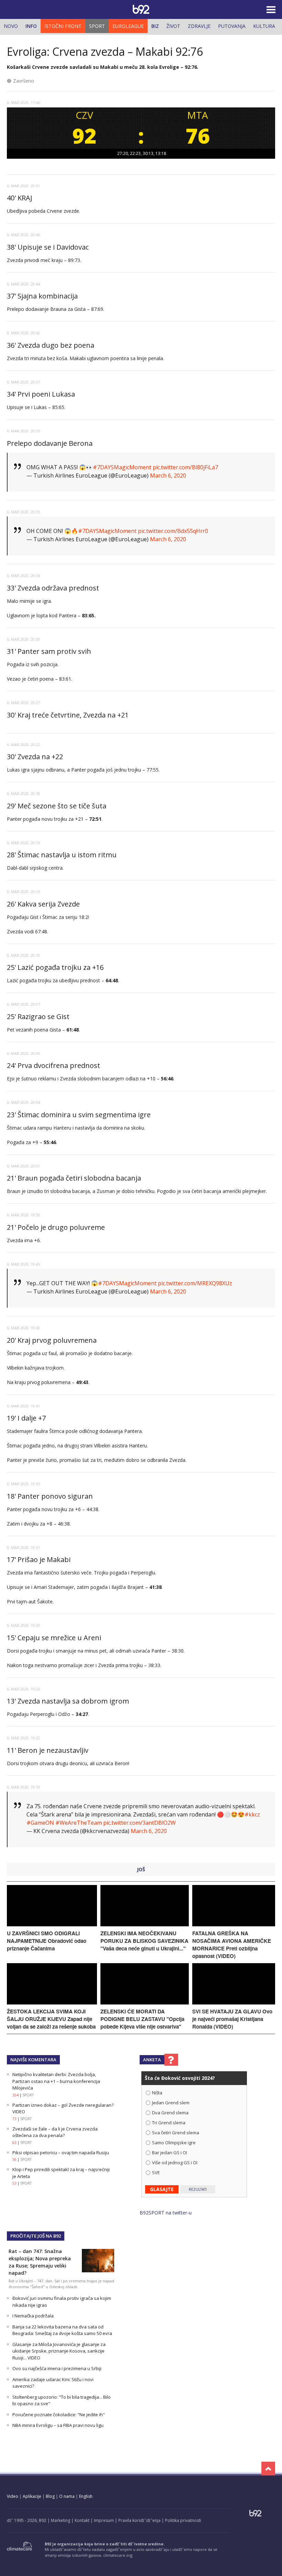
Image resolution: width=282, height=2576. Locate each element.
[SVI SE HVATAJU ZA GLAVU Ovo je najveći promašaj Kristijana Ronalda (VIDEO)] (234, 2003)
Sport (97, 26)
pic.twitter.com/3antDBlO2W (139, 1823)
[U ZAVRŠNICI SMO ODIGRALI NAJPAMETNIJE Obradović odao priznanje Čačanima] (52, 1924)
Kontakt (82, 2520)
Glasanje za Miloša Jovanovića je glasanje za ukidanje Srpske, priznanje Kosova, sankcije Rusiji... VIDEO (59, 2351)
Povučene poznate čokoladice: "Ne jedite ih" (59, 2415)
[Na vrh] (268, 2469)
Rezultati (198, 2189)
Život (173, 26)
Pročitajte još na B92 (36, 2236)
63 (14, 2143)
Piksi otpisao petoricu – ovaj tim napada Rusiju (61, 2153)
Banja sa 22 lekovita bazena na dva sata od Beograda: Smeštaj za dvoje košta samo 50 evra (62, 2330)
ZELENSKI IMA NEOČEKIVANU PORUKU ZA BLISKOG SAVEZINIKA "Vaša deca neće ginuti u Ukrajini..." (144, 1941)
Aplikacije (32, 2496)
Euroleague (128, 26)
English (86, 2496)
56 (14, 2159)
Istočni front (63, 26)
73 (14, 2119)
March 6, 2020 (168, 475)
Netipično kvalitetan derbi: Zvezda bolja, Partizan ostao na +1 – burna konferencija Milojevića (56, 2081)
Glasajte (162, 2189)
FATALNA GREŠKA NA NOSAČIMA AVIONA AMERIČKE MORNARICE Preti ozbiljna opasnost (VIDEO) (232, 1945)
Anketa (152, 2060)
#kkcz (252, 1814)
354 (15, 2095)
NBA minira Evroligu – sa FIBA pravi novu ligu (58, 2425)
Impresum (104, 2520)
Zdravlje (199, 26)
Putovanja (232, 26)
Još (141, 1869)
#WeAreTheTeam (79, 1823)
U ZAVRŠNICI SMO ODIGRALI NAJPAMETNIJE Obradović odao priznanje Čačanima (47, 1941)
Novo (11, 26)
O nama (67, 2496)
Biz (155, 26)
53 (14, 2183)
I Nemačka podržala (33, 2316)
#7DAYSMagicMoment (122, 467)
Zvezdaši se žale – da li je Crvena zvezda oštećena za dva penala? (55, 2132)
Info (31, 26)
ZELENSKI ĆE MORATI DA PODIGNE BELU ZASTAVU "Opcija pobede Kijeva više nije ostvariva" (142, 2019)
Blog (50, 2496)
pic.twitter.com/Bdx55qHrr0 (173, 531)
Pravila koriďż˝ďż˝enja (139, 2520)
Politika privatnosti (183, 2520)
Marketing (61, 2520)
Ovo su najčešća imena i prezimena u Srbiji (57, 2368)
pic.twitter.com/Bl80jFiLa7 (185, 467)
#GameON (40, 1823)
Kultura (264, 26)
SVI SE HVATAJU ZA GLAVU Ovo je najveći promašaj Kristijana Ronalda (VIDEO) (232, 2019)
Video (13, 2496)
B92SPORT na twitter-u (166, 2213)
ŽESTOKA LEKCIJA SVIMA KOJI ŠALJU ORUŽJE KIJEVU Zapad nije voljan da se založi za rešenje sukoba (51, 2019)
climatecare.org (118, 2555)
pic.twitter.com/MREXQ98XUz (195, 1283)
